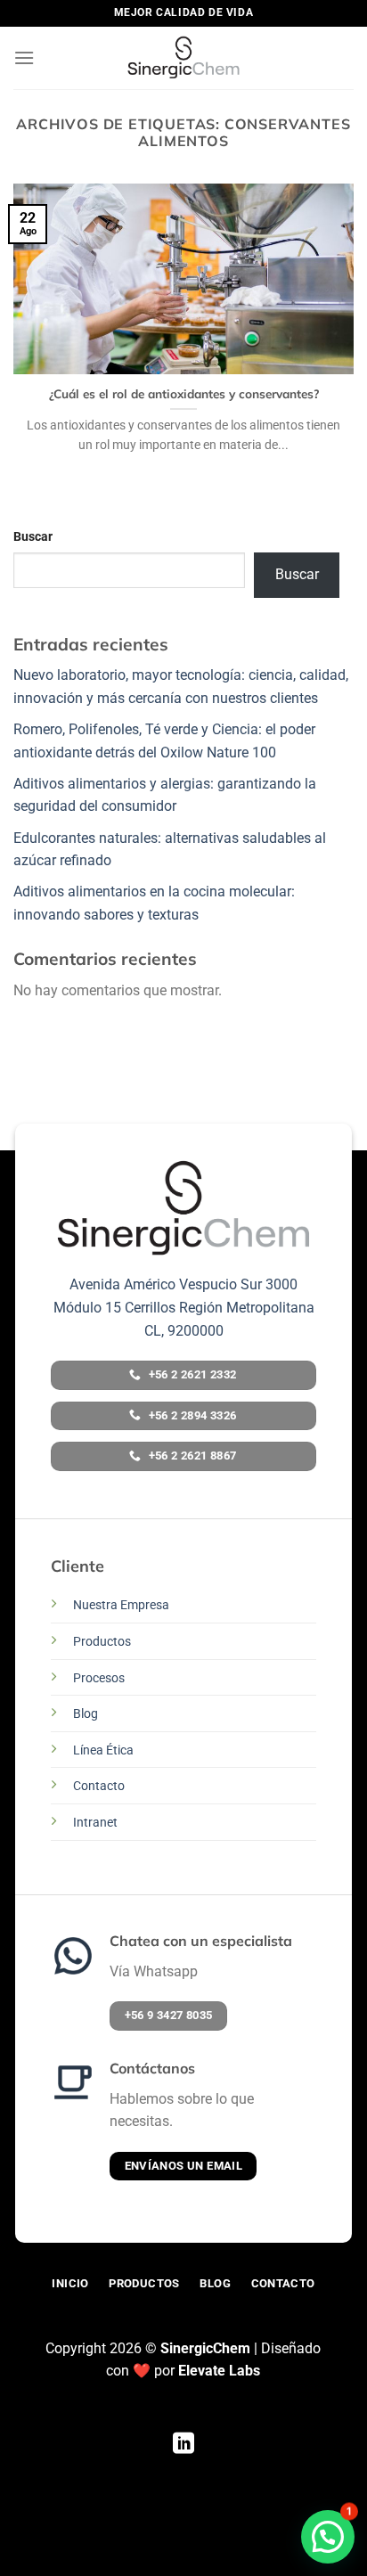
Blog (86, 1714)
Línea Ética (103, 1750)
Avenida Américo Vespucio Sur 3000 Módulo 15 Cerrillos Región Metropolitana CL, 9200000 (184, 1307)
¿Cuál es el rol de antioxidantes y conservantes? (184, 393)
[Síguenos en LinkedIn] (183, 2445)
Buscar (33, 537)
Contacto (99, 1786)
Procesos (99, 1678)
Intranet (95, 1823)
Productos (102, 1642)
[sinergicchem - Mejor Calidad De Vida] (183, 58)
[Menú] (24, 57)
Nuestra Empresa (121, 1605)
